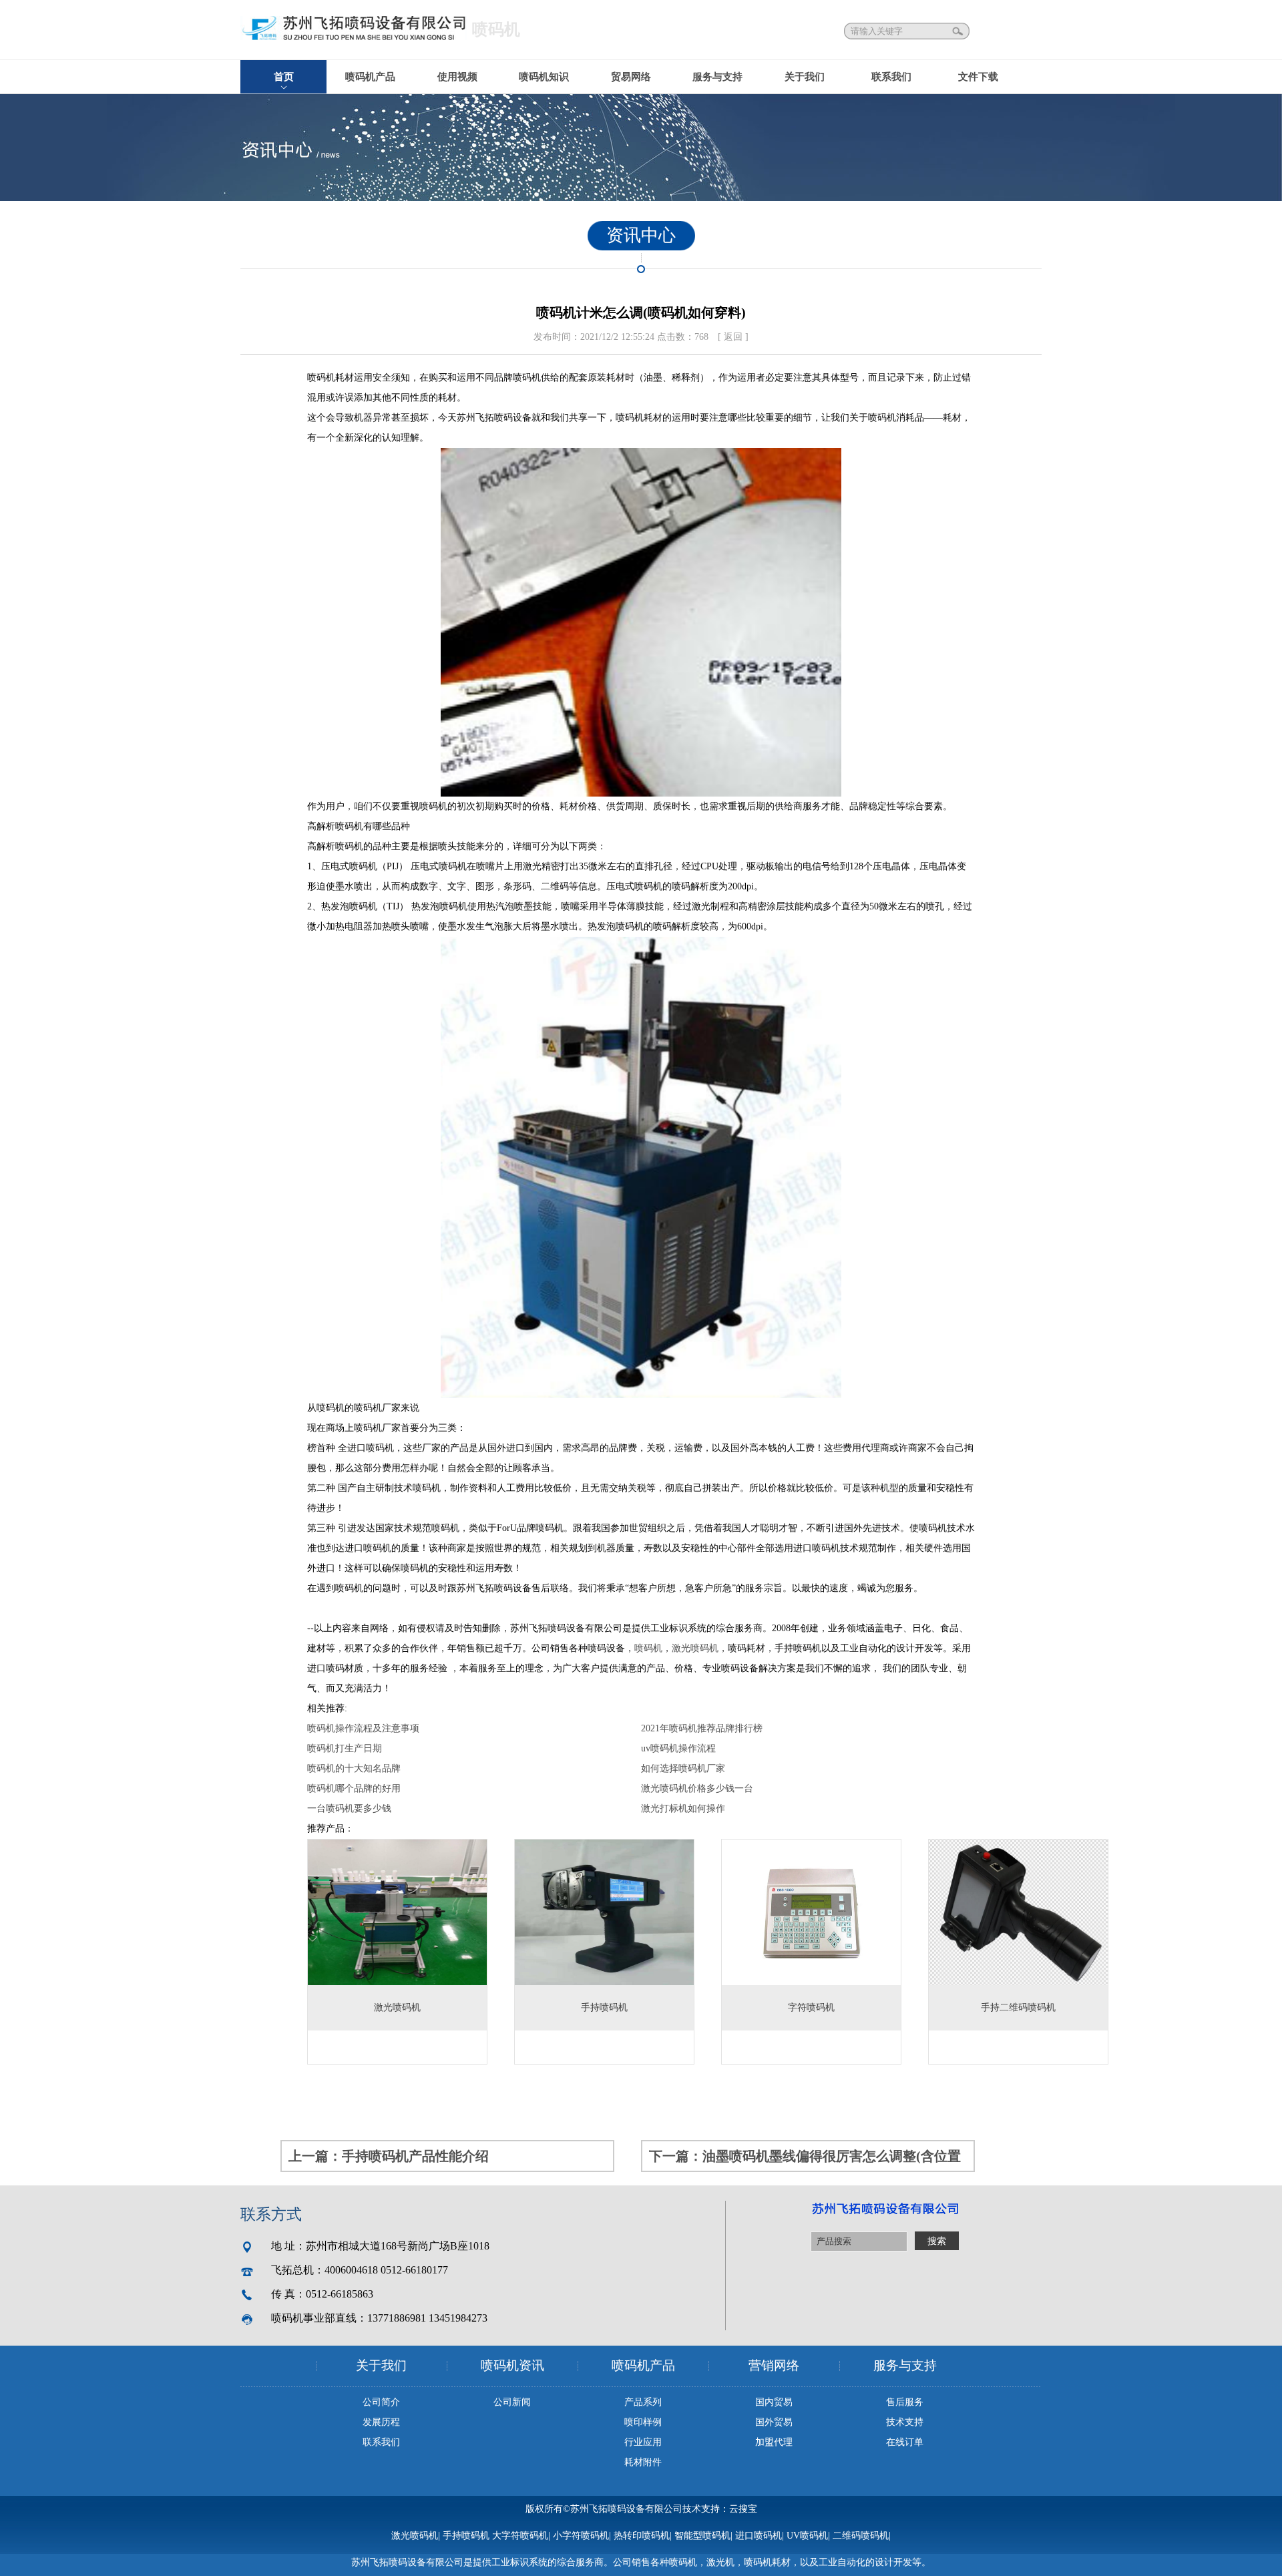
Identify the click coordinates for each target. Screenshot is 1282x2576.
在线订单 (905, 2442)
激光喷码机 (695, 1648)
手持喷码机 (466, 2536)
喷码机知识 (544, 77)
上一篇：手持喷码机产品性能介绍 (389, 2156)
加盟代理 (774, 2442)
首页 (284, 77)
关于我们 (805, 77)
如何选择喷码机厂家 (683, 1768)
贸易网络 (631, 77)
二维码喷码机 (861, 2536)
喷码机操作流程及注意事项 (363, 1728)
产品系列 (643, 2402)
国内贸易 (774, 2402)
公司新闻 (512, 2402)
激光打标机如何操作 (683, 1808)
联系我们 (891, 77)
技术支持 (905, 2422)
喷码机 (648, 1648)
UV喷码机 (807, 2536)
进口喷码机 (759, 2536)
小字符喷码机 (581, 2536)
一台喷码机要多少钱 (349, 1808)
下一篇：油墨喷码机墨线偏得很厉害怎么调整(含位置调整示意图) (805, 2160)
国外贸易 (774, 2422)
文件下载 (978, 77)
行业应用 (643, 2442)
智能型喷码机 (702, 2536)
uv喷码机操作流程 (678, 1748)
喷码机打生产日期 (345, 1748)
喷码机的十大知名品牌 (354, 1768)
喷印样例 (643, 2422)
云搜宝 (743, 2509)
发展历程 (381, 2422)
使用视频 (457, 77)
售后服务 (905, 2402)
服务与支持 (717, 77)
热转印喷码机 (642, 2536)
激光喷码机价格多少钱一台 (697, 1788)
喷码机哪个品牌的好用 (354, 1788)
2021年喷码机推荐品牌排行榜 (702, 1728)
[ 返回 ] (733, 337)
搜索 (959, 31)
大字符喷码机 (520, 2536)
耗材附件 (643, 2462)
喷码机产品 (370, 77)
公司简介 (381, 2402)
